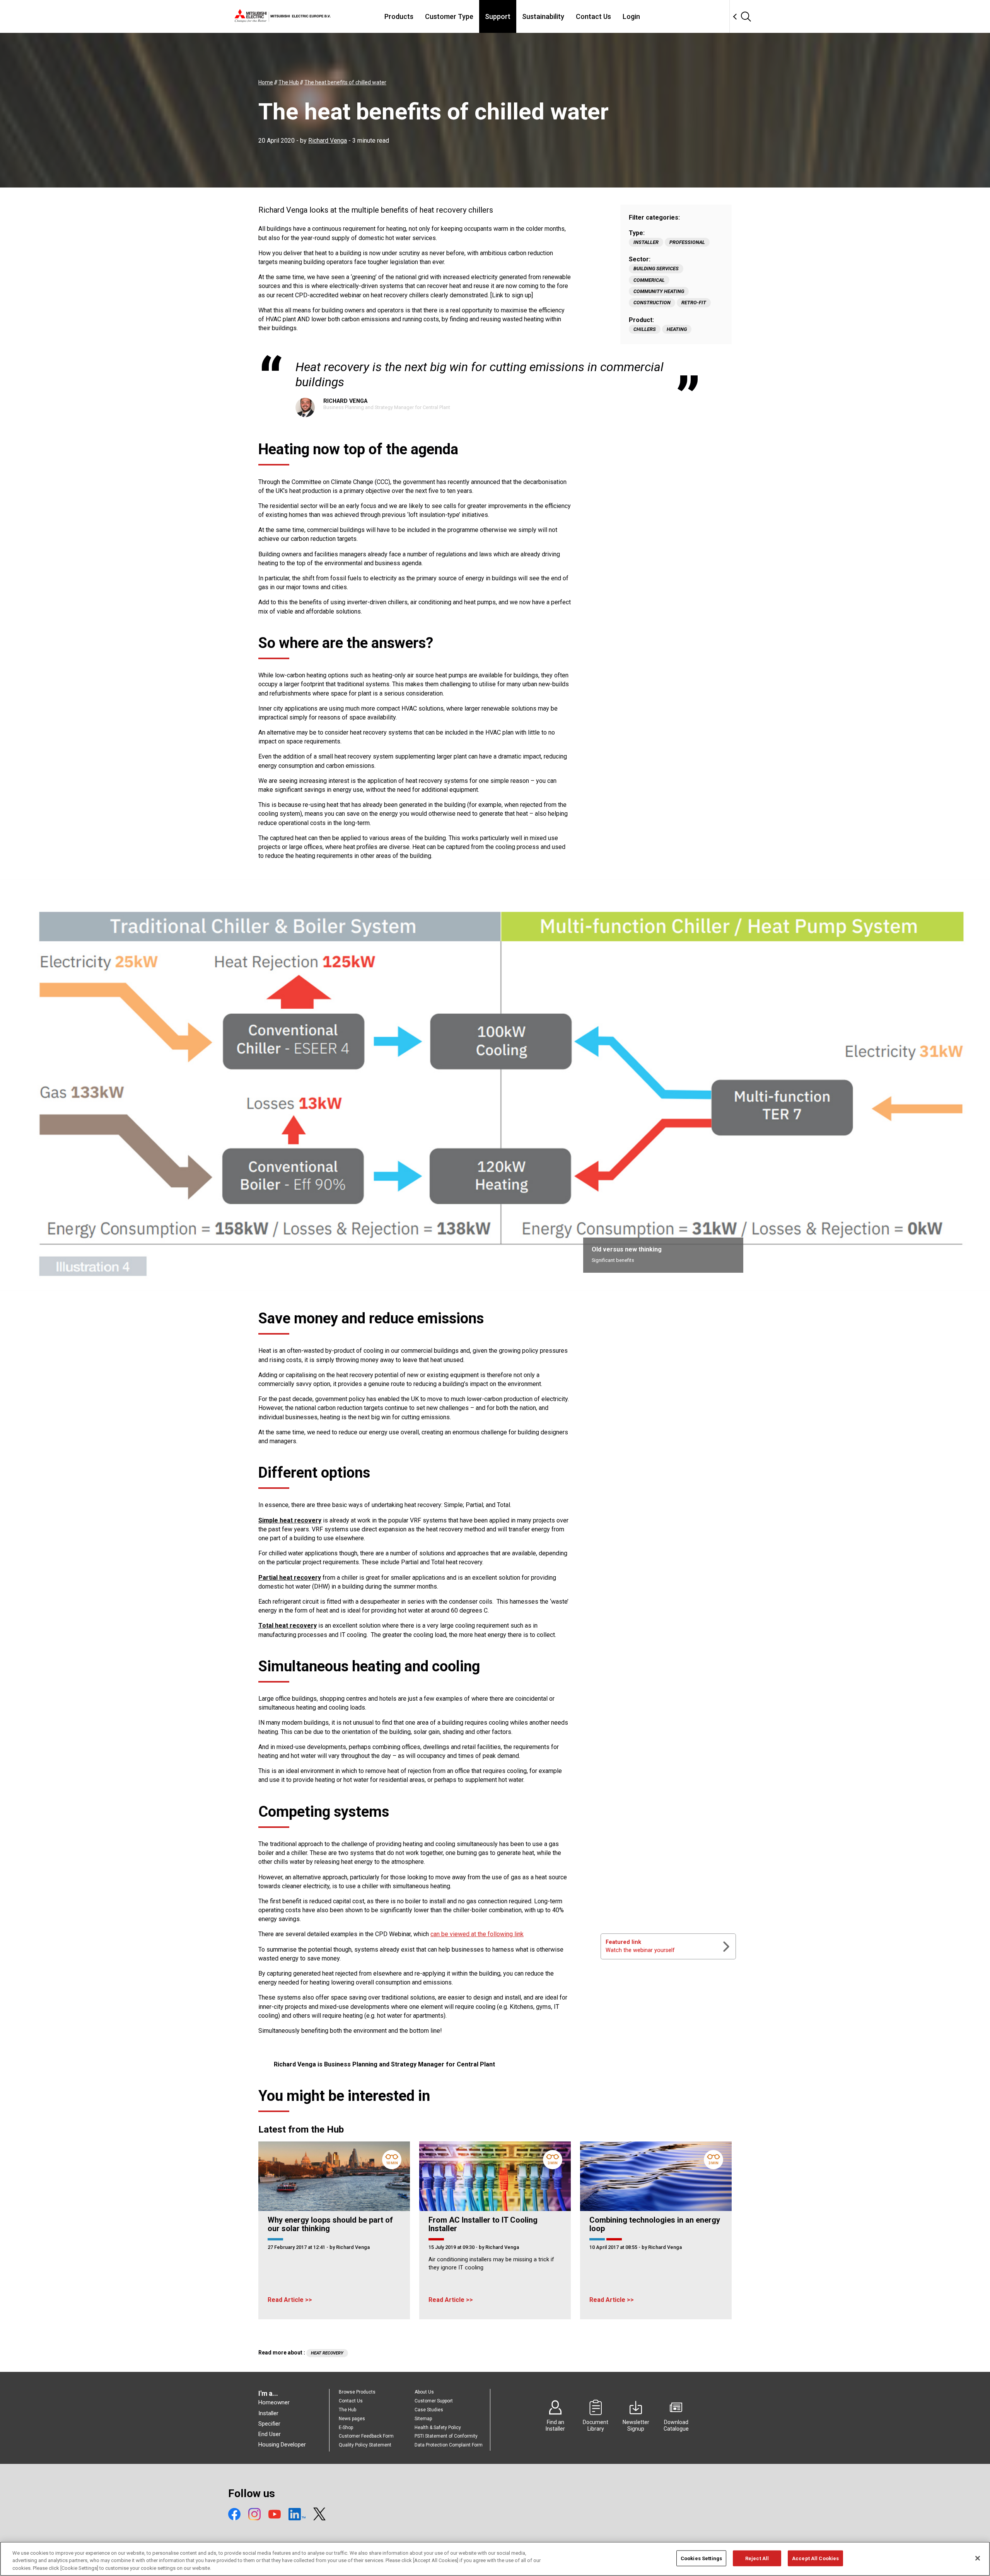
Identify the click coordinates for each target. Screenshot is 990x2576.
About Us (424, 2392)
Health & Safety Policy (438, 2428)
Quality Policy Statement (365, 2445)
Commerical (649, 280)
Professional (687, 242)
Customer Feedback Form (366, 2436)
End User (270, 2434)
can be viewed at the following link (477, 1934)
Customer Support (434, 2401)
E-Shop (346, 2428)
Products (399, 16)
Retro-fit (694, 303)
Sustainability (543, 16)
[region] (495, 2559)
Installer (646, 242)
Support (498, 16)
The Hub (347, 2410)
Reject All (757, 2558)
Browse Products (357, 2392)
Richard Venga (328, 141)
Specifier (269, 2424)
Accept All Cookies (815, 2558)
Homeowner (274, 2402)
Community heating (659, 291)
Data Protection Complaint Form (449, 2445)
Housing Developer (282, 2445)
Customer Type (449, 16)
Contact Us (593, 16)
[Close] (978, 2558)
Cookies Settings (701, 2558)
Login (631, 16)
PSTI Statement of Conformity (446, 2436)
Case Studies (429, 2410)
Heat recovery (327, 2353)
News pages (352, 2419)
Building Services (656, 269)
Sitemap (423, 2419)
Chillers (645, 329)
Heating (677, 329)
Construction (652, 303)
